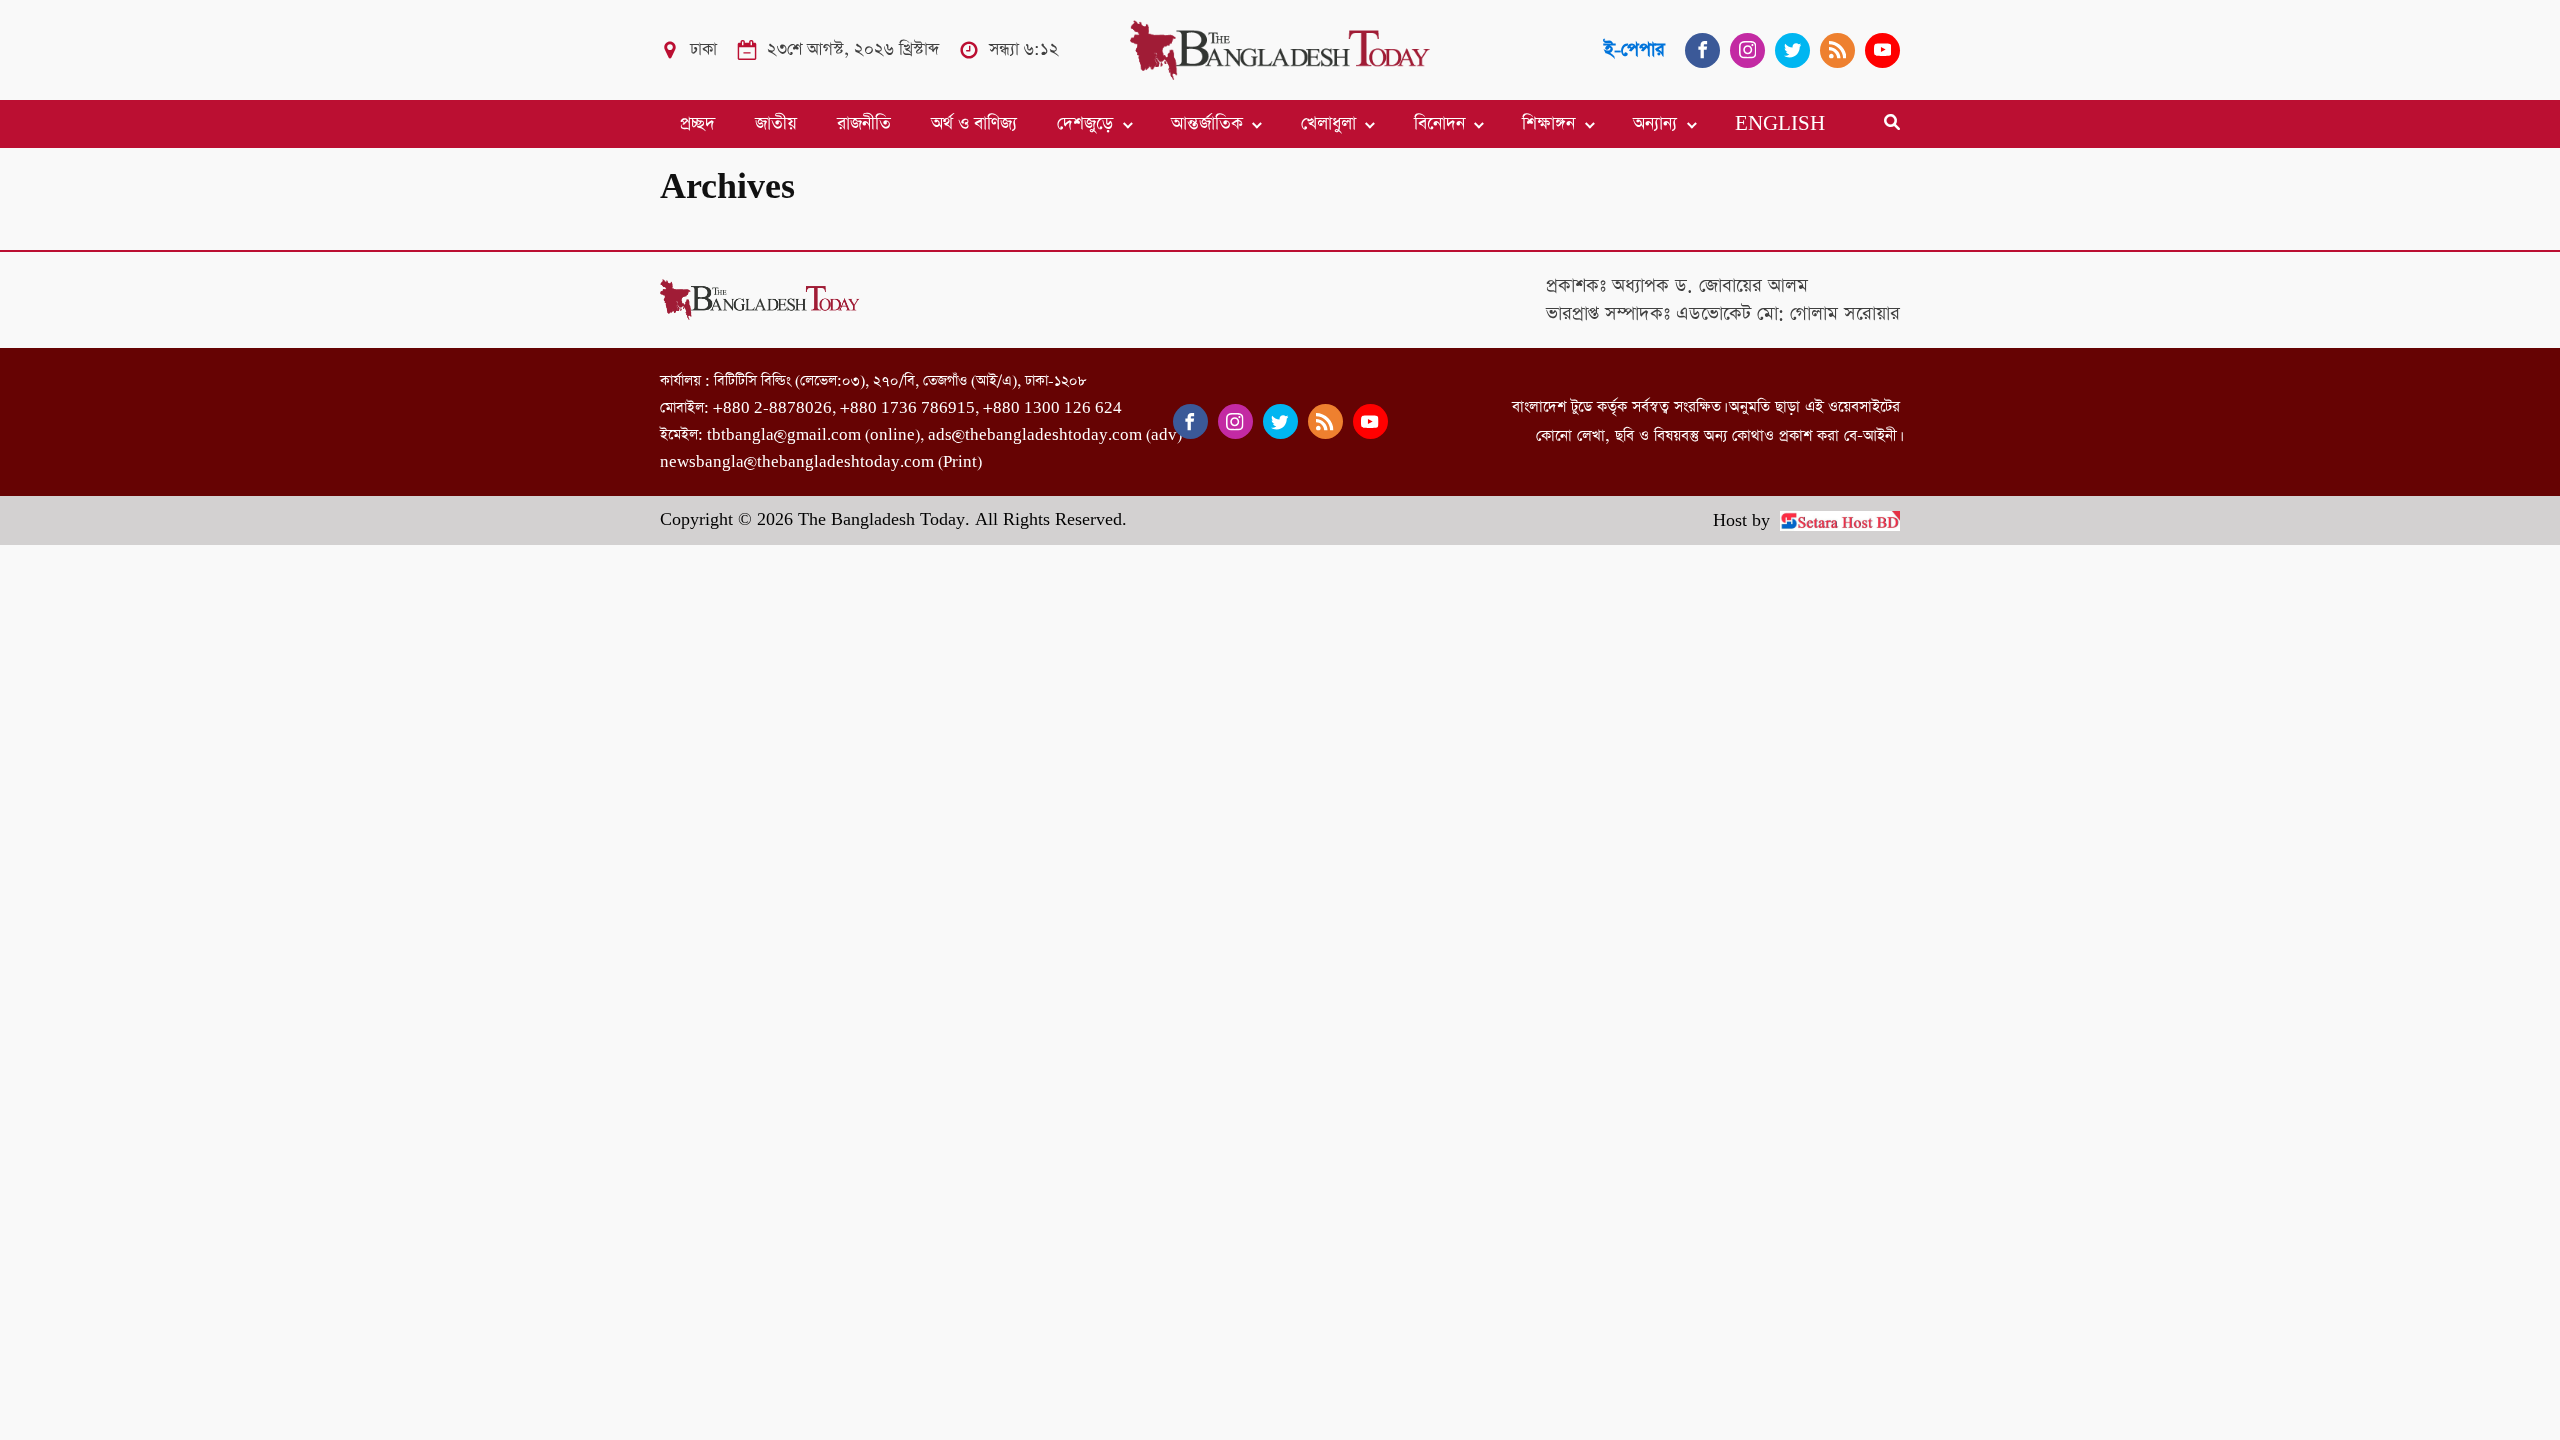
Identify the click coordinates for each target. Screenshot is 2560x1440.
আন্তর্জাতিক (1207, 124)
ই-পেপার (1634, 49)
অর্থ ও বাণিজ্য (974, 124)
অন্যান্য (1655, 124)
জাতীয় (776, 124)
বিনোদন (1439, 124)
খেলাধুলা (1328, 124)
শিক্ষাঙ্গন (1548, 124)
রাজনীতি (864, 124)
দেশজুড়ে (1085, 124)
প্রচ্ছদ (697, 124)
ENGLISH (1780, 124)
